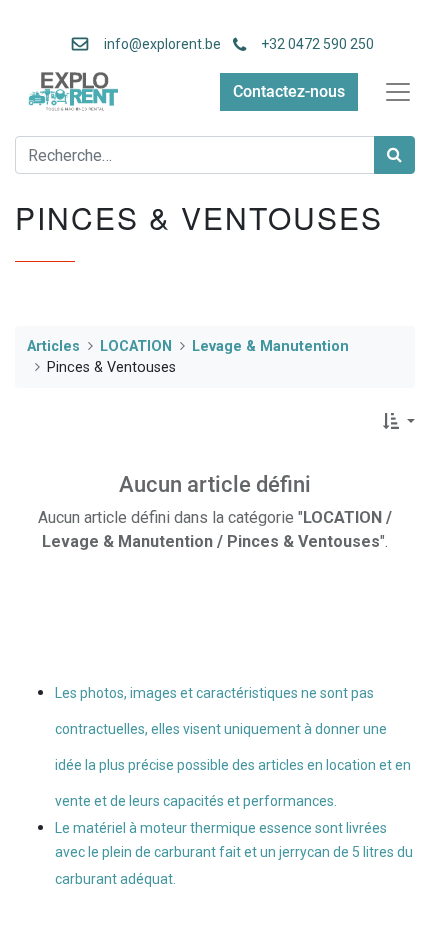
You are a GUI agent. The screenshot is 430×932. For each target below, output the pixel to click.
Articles (53, 346)
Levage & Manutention (270, 346)
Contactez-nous (289, 91)
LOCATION (136, 346)
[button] (399, 422)
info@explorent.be (156, 44)
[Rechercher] (394, 155)
